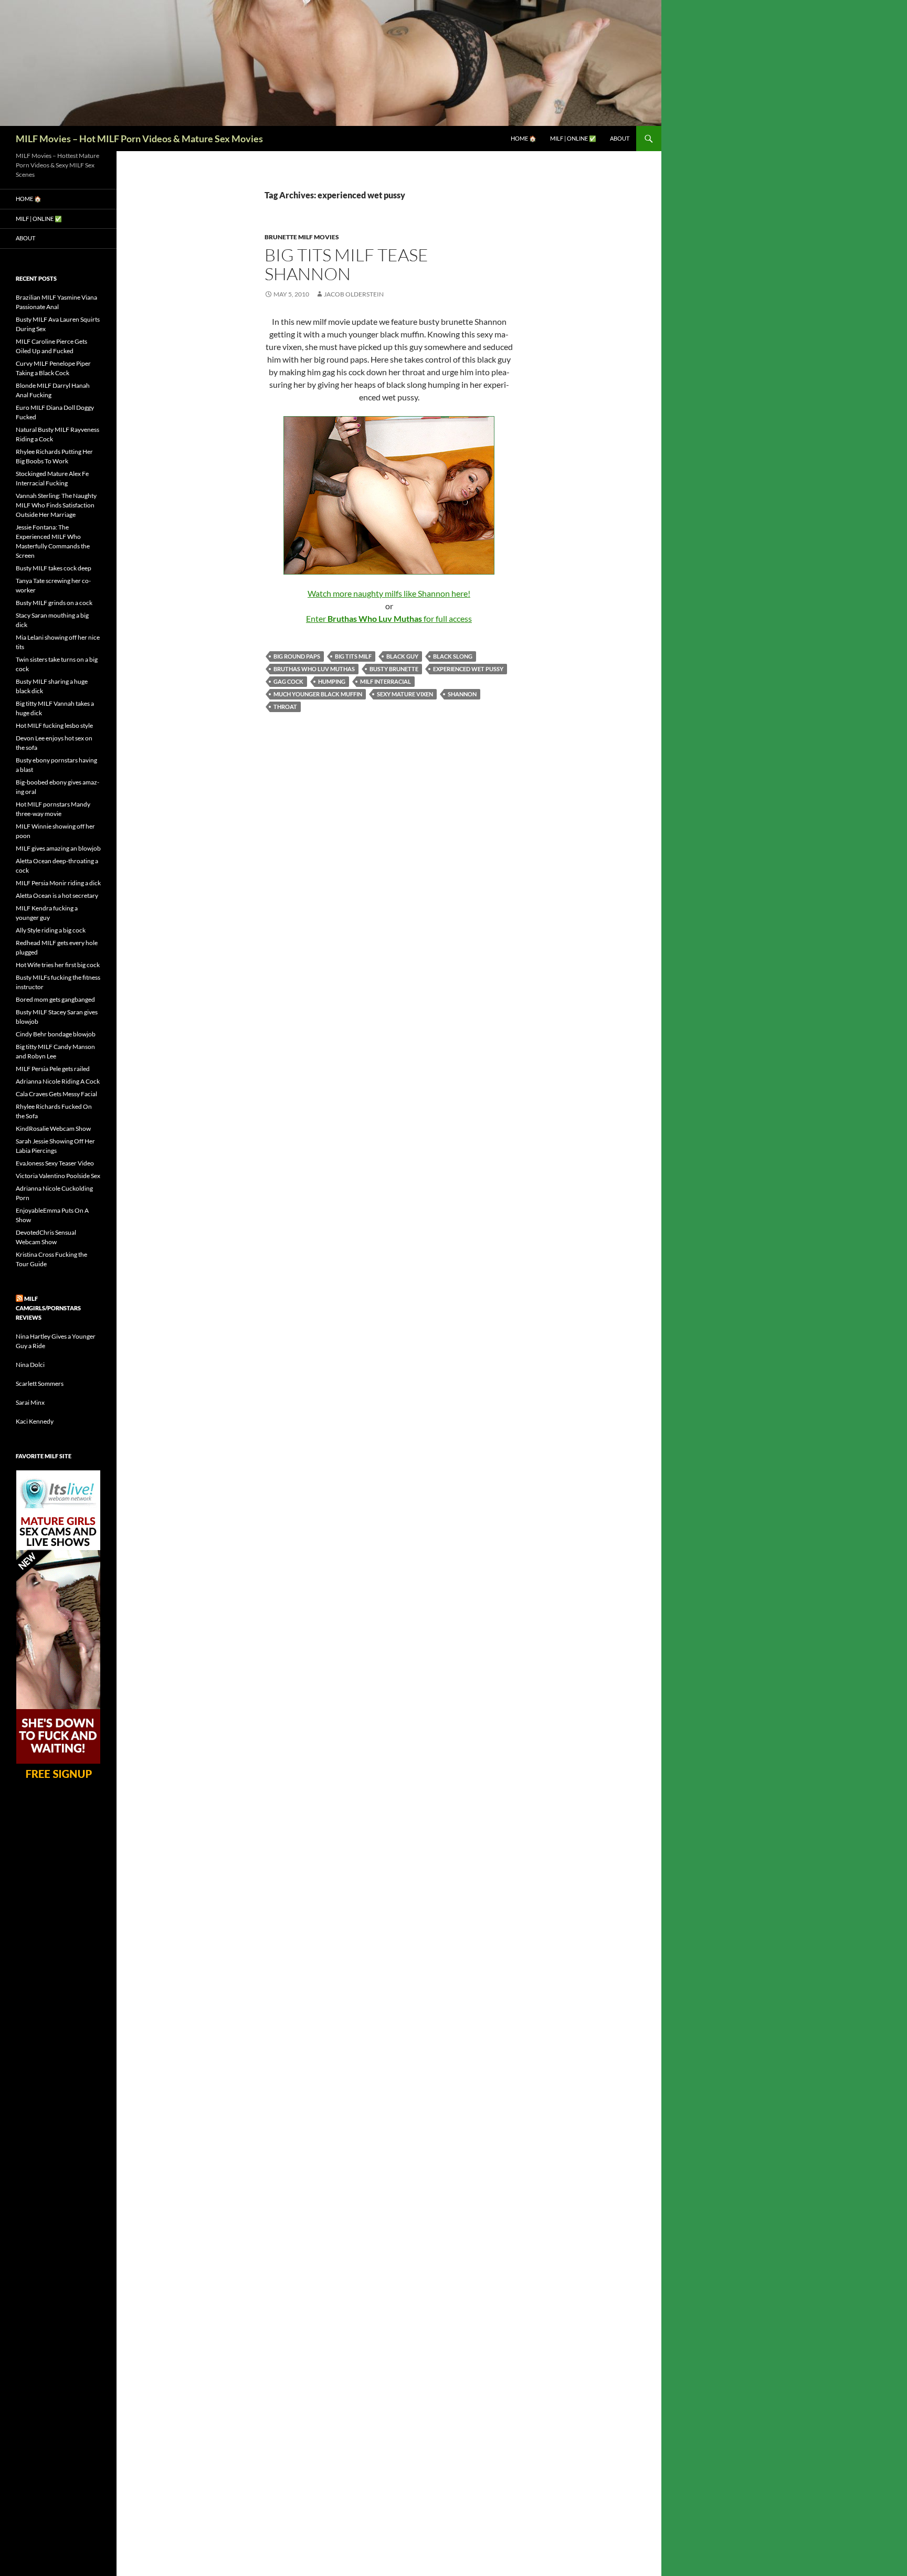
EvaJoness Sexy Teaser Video (55, 1163)
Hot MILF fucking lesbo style (54, 725)
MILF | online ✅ (573, 138)
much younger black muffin (318, 694)
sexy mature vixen (405, 694)
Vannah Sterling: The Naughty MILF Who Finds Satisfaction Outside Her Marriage (56, 505)
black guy (402, 656)
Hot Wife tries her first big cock (58, 965)
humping (332, 681)
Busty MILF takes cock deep (54, 568)
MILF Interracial (386, 681)
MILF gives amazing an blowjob (58, 848)
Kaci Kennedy (35, 1421)
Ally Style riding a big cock (51, 930)
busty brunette (394, 669)
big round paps (297, 656)
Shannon (462, 694)
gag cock (288, 681)
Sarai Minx (30, 1402)
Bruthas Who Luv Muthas (314, 669)
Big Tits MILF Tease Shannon (346, 264)
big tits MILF (353, 656)
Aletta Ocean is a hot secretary (57, 895)
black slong (453, 656)
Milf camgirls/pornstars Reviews (48, 1308)
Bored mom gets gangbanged (55, 999)
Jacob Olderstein (354, 294)
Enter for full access (389, 618)
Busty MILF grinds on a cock (54, 603)
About (620, 138)
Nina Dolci (30, 1365)
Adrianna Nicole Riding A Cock (58, 1081)
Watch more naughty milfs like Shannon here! (389, 593)
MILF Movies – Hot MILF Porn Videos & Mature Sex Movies (139, 139)
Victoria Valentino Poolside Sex (58, 1176)
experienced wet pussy (468, 669)
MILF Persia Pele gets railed (53, 1069)
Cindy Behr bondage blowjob (56, 1034)
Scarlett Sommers (40, 1384)
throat (285, 707)
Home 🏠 (524, 138)
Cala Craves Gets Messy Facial (56, 1094)
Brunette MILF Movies (302, 237)
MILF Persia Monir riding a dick (58, 883)
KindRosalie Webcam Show (53, 1128)
